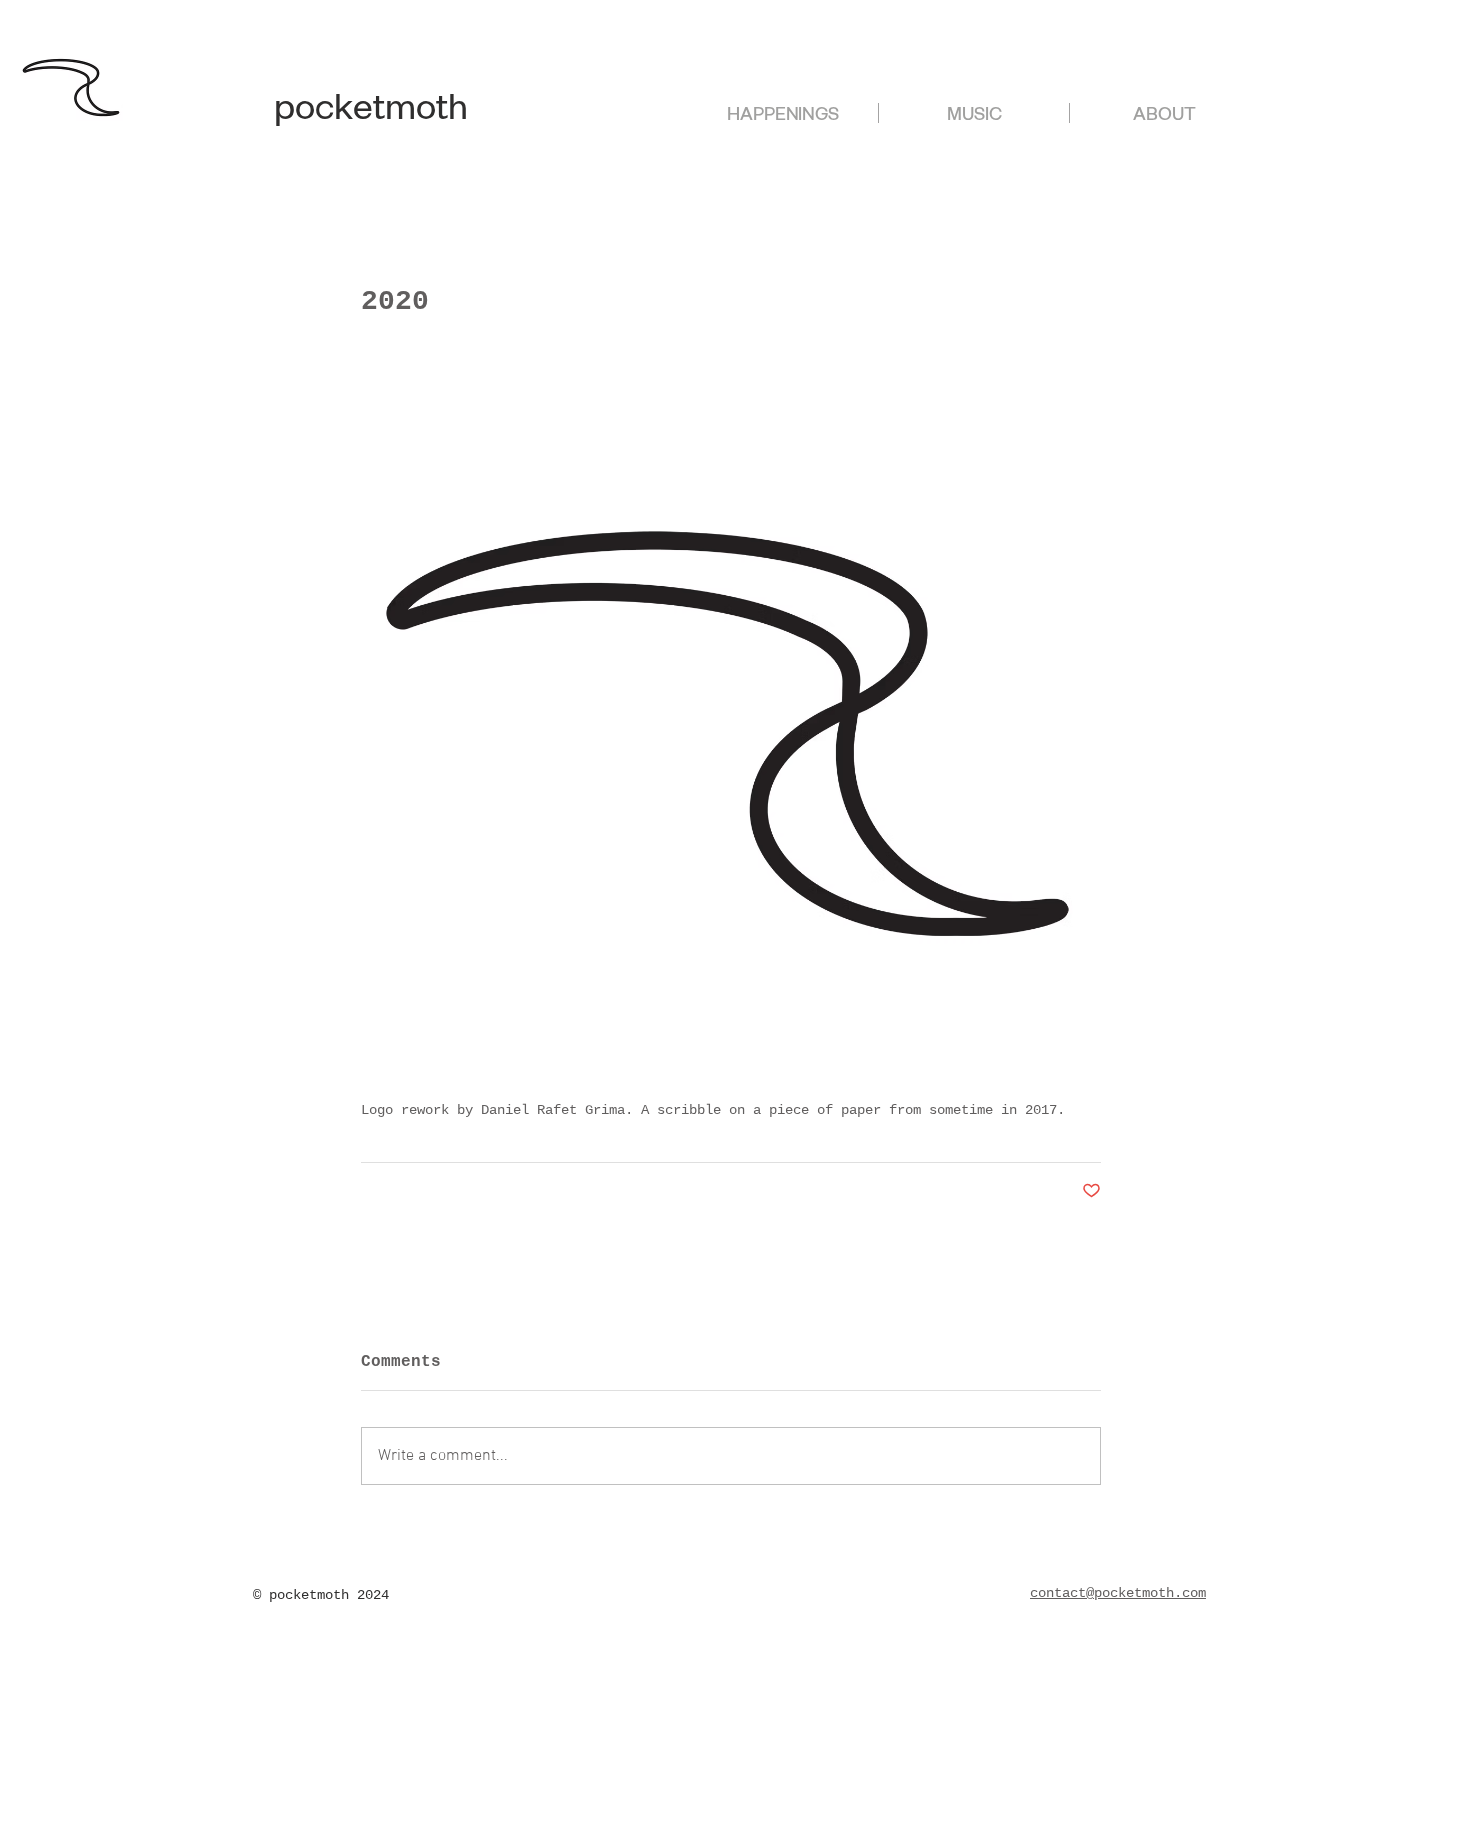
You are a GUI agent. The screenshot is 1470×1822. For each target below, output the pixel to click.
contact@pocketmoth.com (1118, 1593)
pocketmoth (371, 114)
